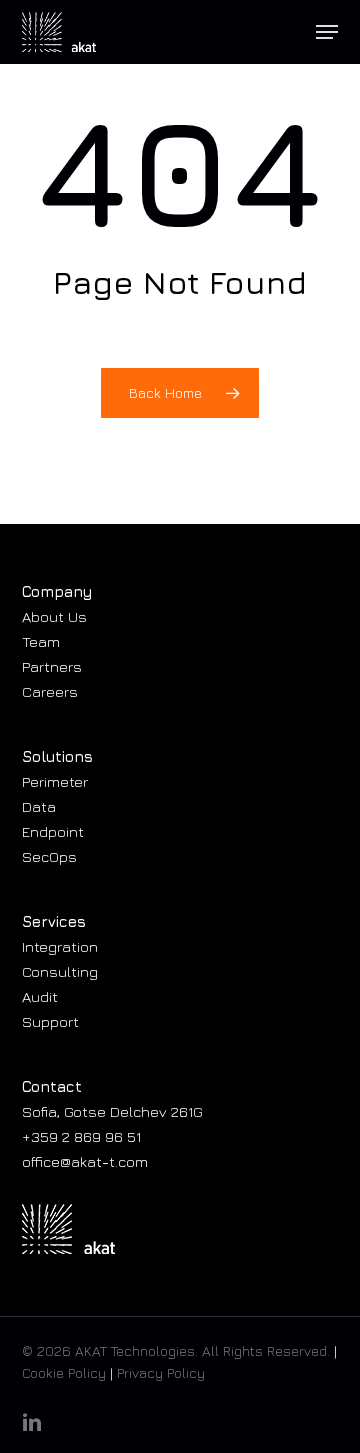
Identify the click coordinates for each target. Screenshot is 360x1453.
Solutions (57, 756)
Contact (52, 1086)
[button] (327, 32)
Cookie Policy (64, 1372)
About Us (54, 616)
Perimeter (55, 781)
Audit (40, 996)
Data (39, 806)
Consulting (60, 971)
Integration (60, 946)
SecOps (49, 856)
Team (41, 641)
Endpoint (53, 831)
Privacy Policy (161, 1372)
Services (54, 921)
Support (50, 1021)
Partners (52, 666)
